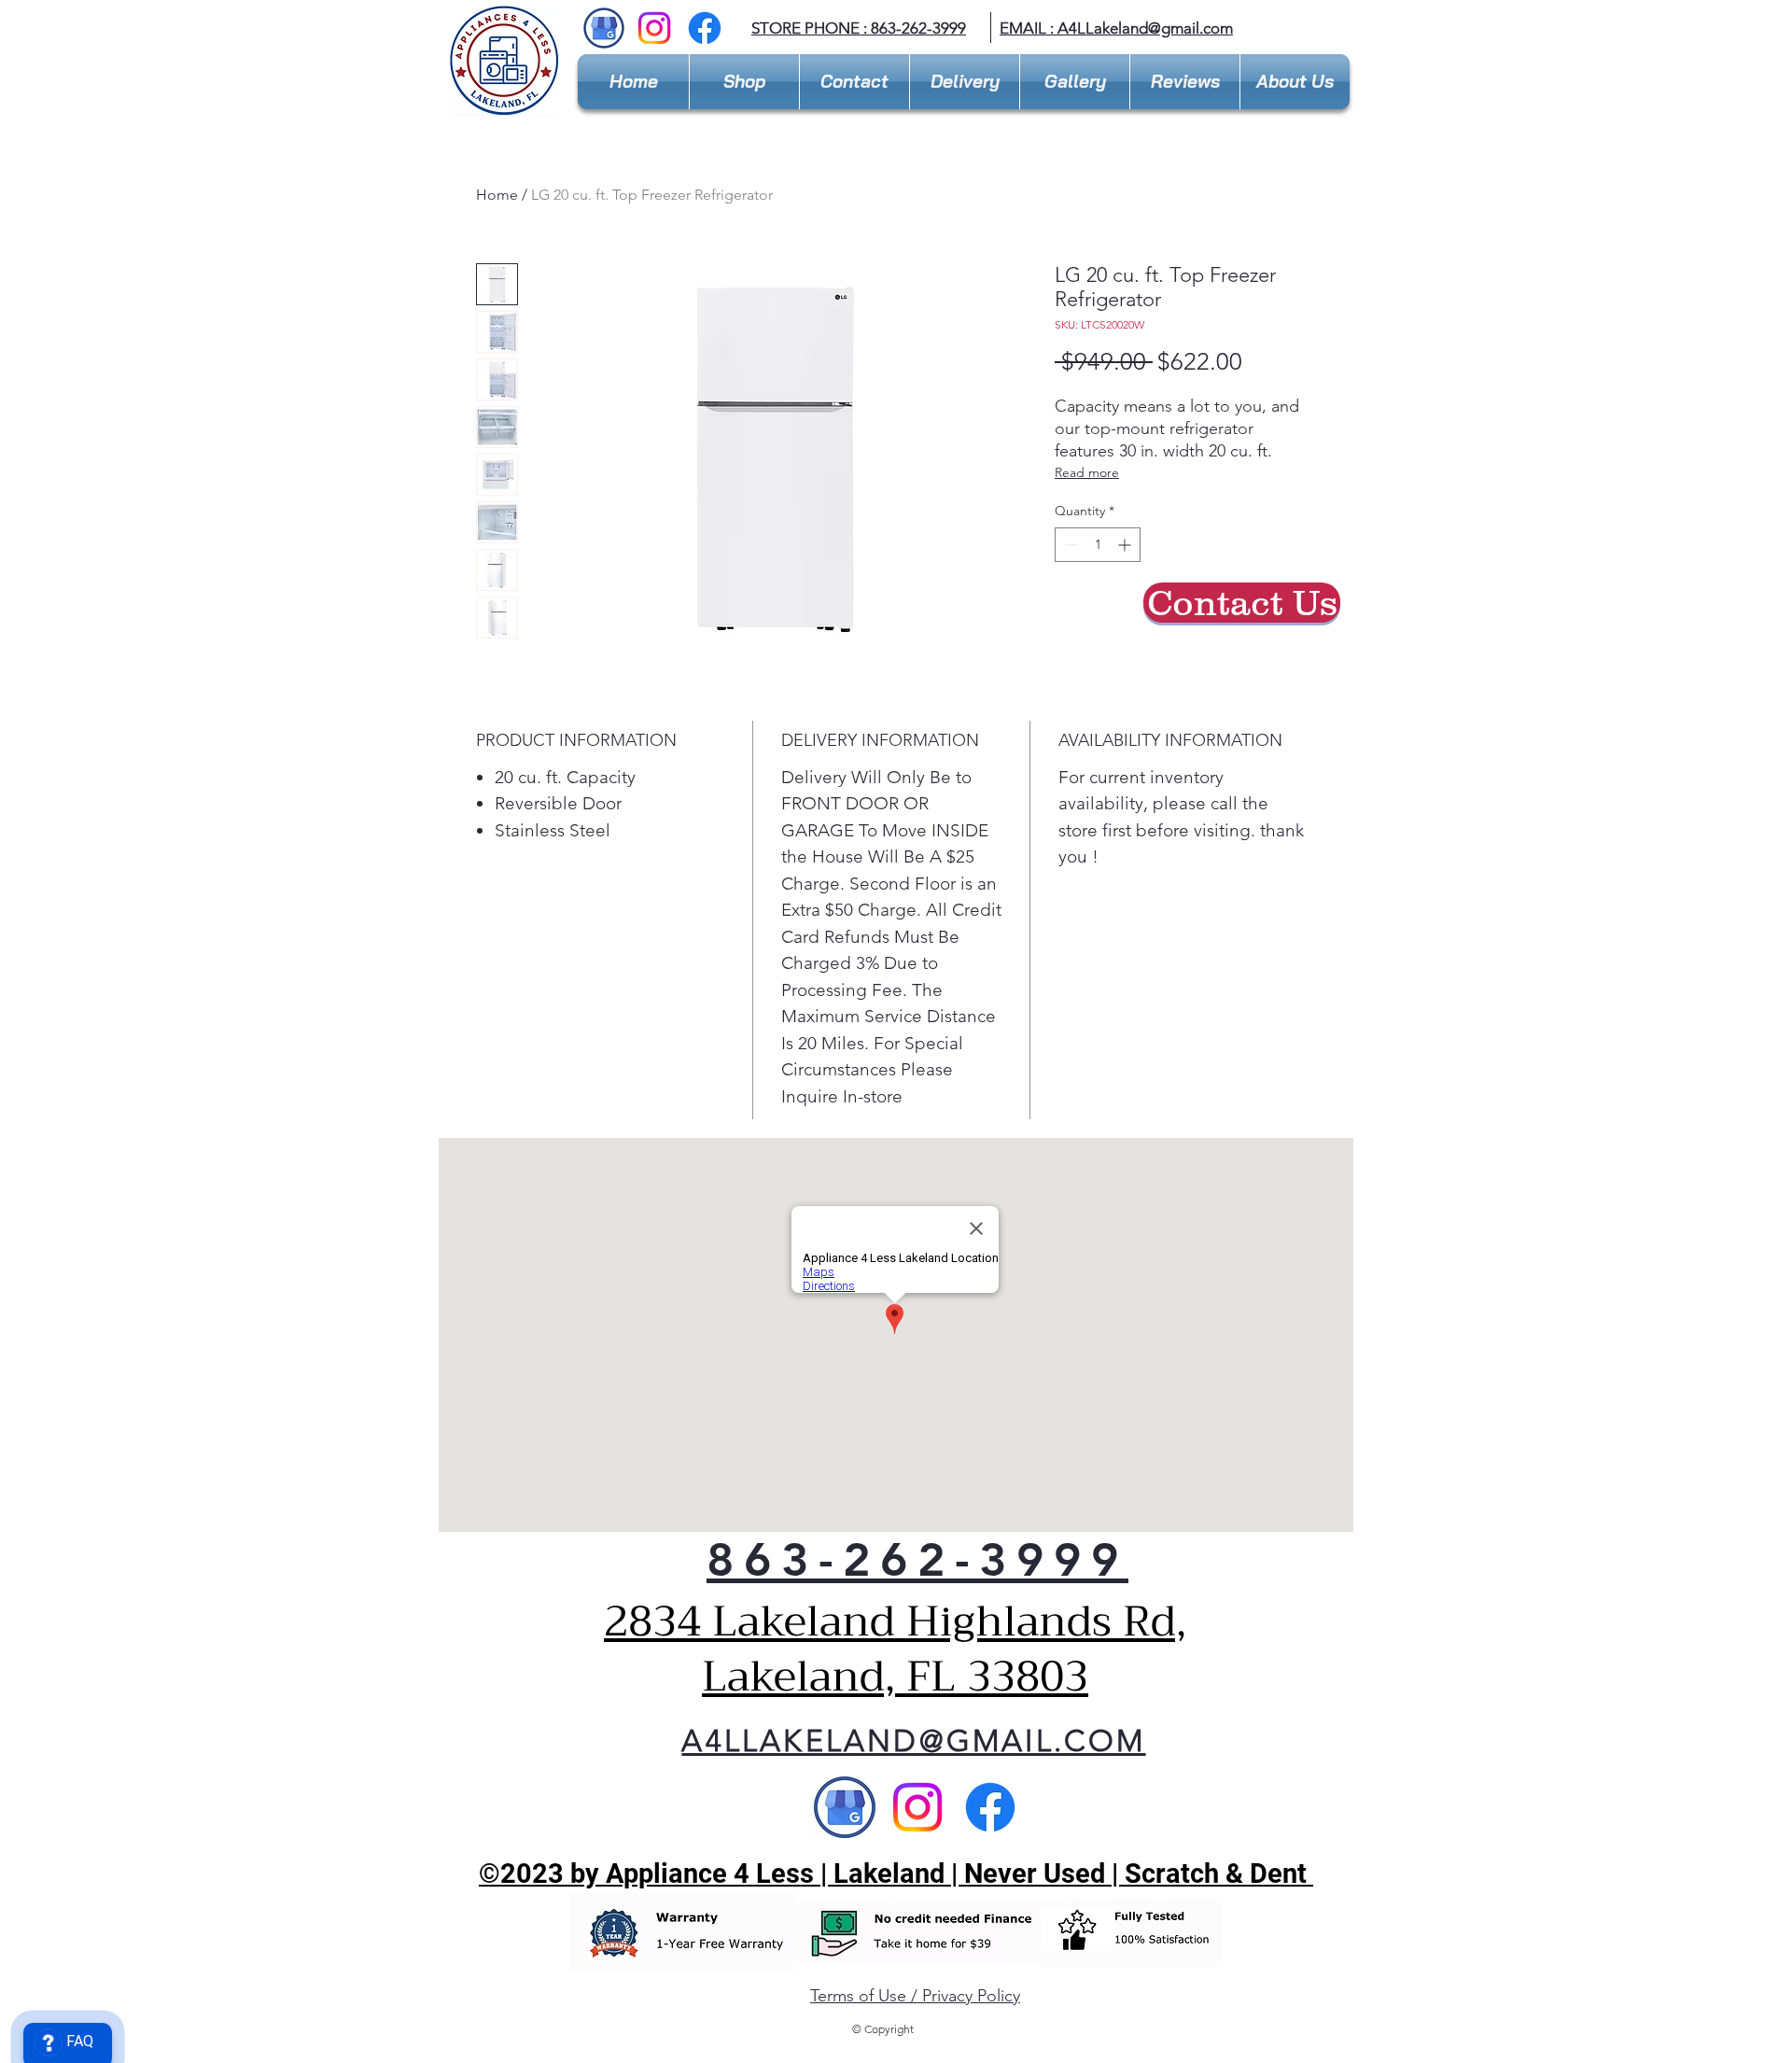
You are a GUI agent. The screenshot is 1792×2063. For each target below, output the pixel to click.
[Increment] (1126, 545)
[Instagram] (654, 28)
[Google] (845, 1807)
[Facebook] (705, 28)
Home (497, 195)
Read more (1087, 472)
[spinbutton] (1098, 545)
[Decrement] (1069, 545)
